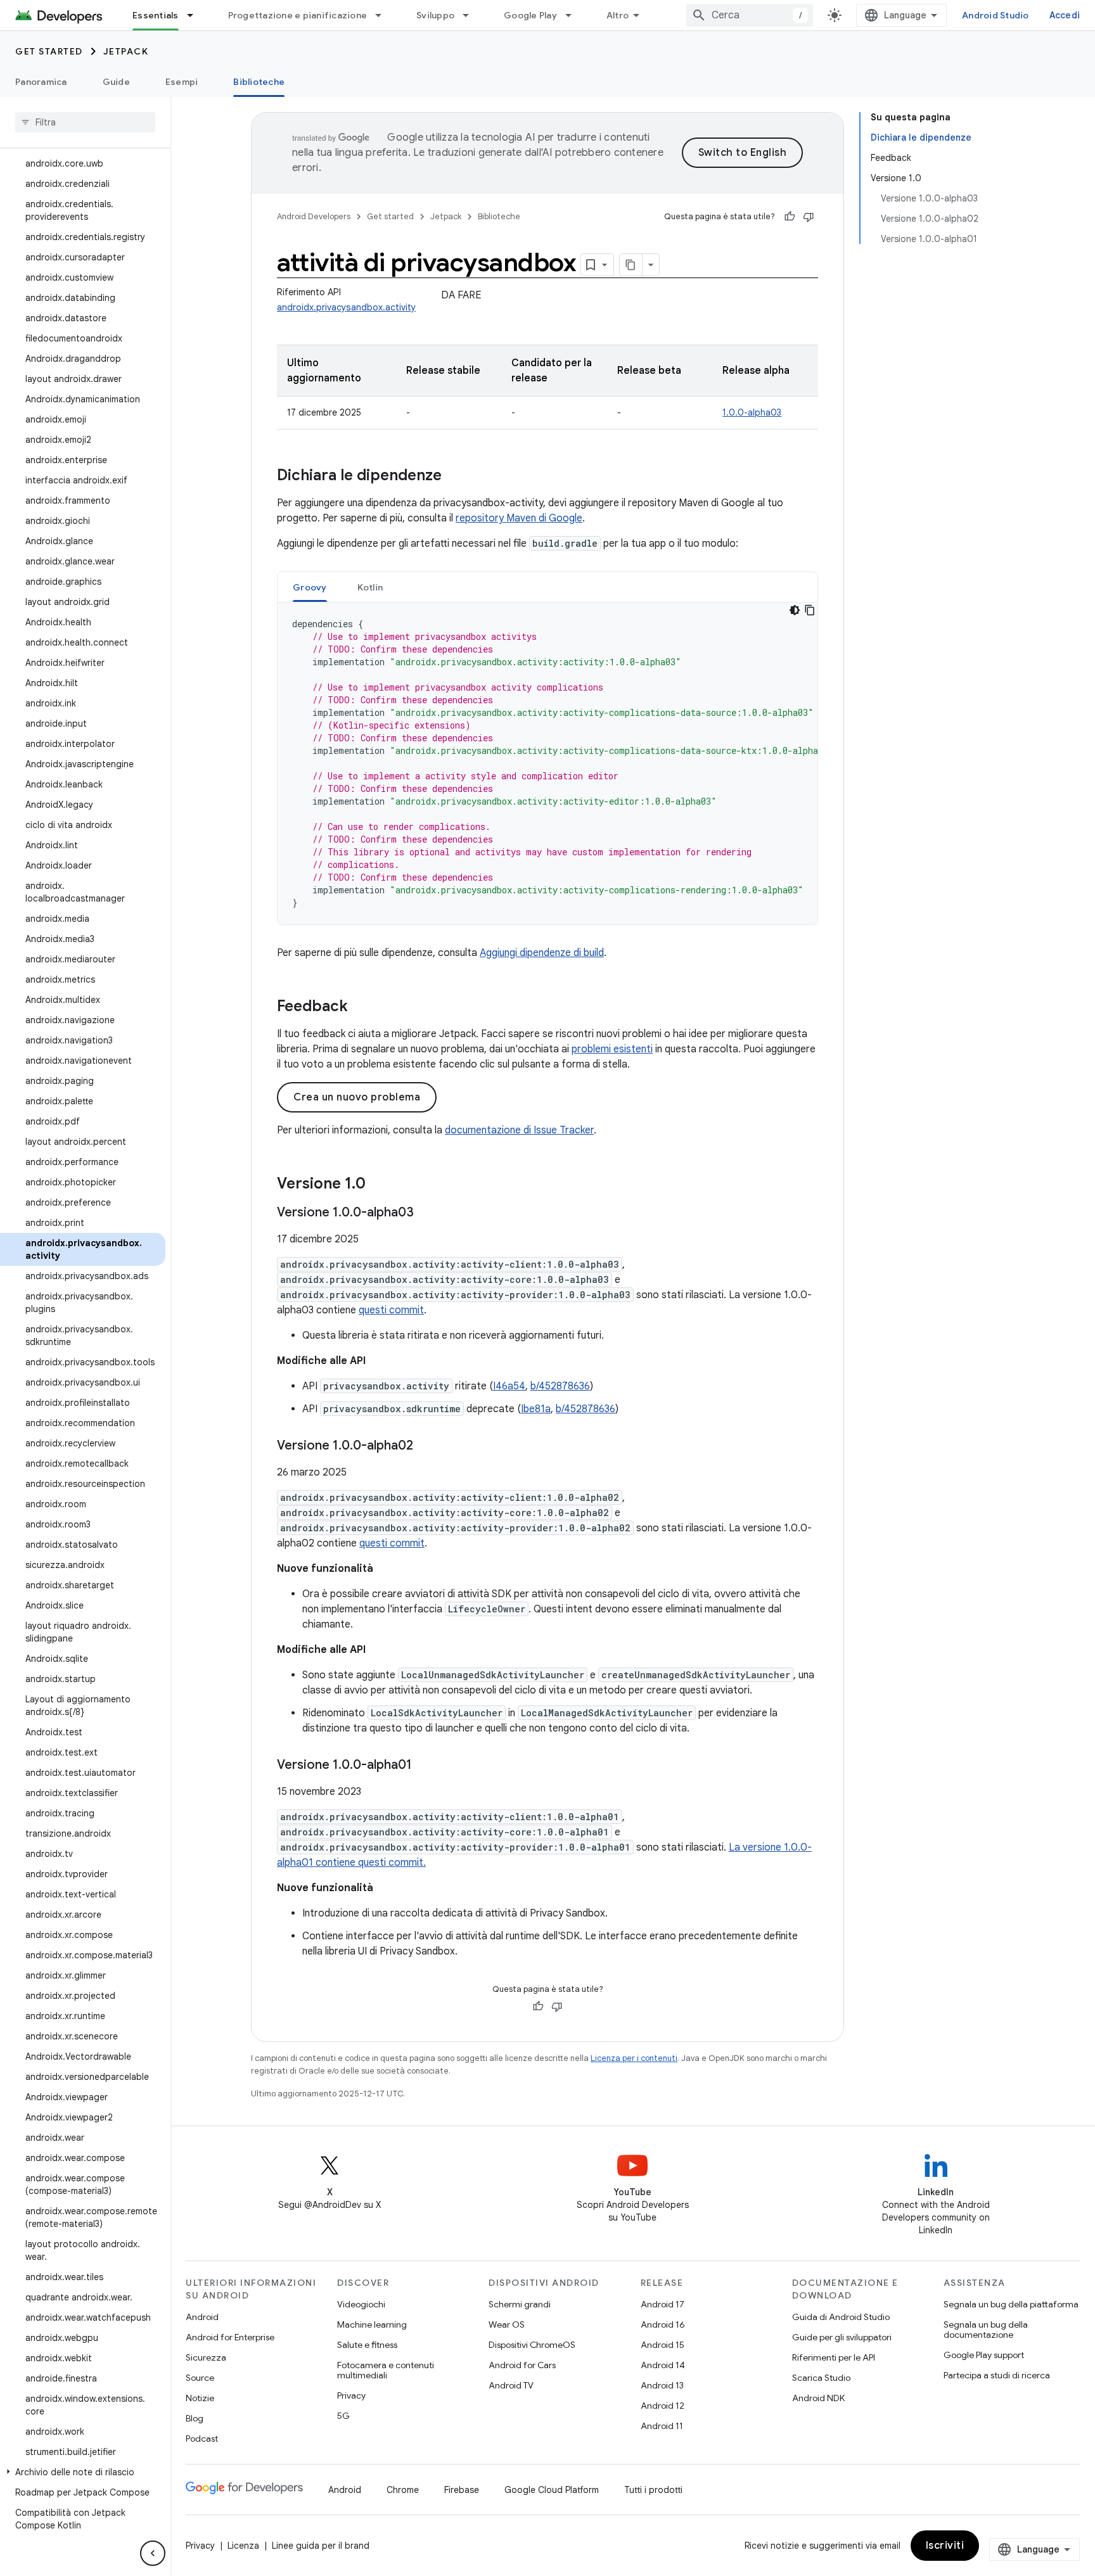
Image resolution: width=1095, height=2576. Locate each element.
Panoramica (41, 82)
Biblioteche (259, 82)
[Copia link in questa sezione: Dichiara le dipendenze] (454, 476)
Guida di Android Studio (841, 2317)
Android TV (511, 2385)
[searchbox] (85, 122)
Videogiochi (361, 2304)
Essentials (156, 15)
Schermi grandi (520, 2304)
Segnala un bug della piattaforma (1011, 2304)
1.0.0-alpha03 (752, 412)
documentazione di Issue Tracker (519, 1130)
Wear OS (507, 2324)
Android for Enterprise (230, 2337)
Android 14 (663, 2365)
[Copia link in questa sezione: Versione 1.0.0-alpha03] (426, 1213)
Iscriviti (945, 2546)
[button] (83, 2472)
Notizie (200, 2398)
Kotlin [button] (370, 587)
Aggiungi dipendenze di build (542, 953)
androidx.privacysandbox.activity (346, 307)
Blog (195, 2418)
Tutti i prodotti (653, 2490)
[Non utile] (809, 217)
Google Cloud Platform (552, 2490)
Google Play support (984, 2355)
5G (343, 2416)
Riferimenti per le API (834, 2357)
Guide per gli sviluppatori (842, 2337)
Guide (116, 82)
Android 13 (662, 2385)
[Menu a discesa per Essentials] (196, 15)
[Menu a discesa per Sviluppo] (471, 15)
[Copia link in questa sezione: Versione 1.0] (378, 1185)
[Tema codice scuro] (795, 610)
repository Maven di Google (519, 518)
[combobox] (750, 15)
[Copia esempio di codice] (810, 610)
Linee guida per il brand (321, 2546)
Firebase (462, 2490)
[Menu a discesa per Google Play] (574, 15)
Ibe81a (536, 1409)
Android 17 (663, 2304)
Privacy (351, 2395)
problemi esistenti (612, 1049)
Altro (618, 15)
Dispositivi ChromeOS (532, 2345)
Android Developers (314, 216)
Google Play (530, 15)
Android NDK (818, 2398)
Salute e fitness (367, 2345)
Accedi (1065, 15)
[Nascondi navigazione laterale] (153, 2553)
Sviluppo (435, 15)
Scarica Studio (821, 2378)
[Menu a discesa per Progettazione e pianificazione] (384, 15)
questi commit (391, 1310)
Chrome (403, 2490)
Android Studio (996, 15)
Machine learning (372, 2324)
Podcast (202, 2439)
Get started (49, 51)
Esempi (182, 82)
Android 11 (662, 2426)
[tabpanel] (547, 763)
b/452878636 (560, 1386)
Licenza (243, 2546)
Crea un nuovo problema (357, 1097)
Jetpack (126, 51)
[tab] (310, 587)
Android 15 (663, 2345)
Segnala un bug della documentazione (986, 2330)
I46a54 (509, 1386)
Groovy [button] (310, 587)
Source (200, 2378)
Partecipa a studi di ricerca (997, 2375)
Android (202, 2317)
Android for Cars (522, 2365)
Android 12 (663, 2406)
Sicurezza (206, 2357)
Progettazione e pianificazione (298, 15)
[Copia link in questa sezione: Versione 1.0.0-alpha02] (426, 1446)
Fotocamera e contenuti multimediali (386, 2370)
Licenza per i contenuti (634, 2058)
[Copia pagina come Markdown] (631, 265)
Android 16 (663, 2324)
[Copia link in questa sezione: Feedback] (361, 1007)
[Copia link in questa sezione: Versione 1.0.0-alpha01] (425, 1766)
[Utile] (790, 217)
